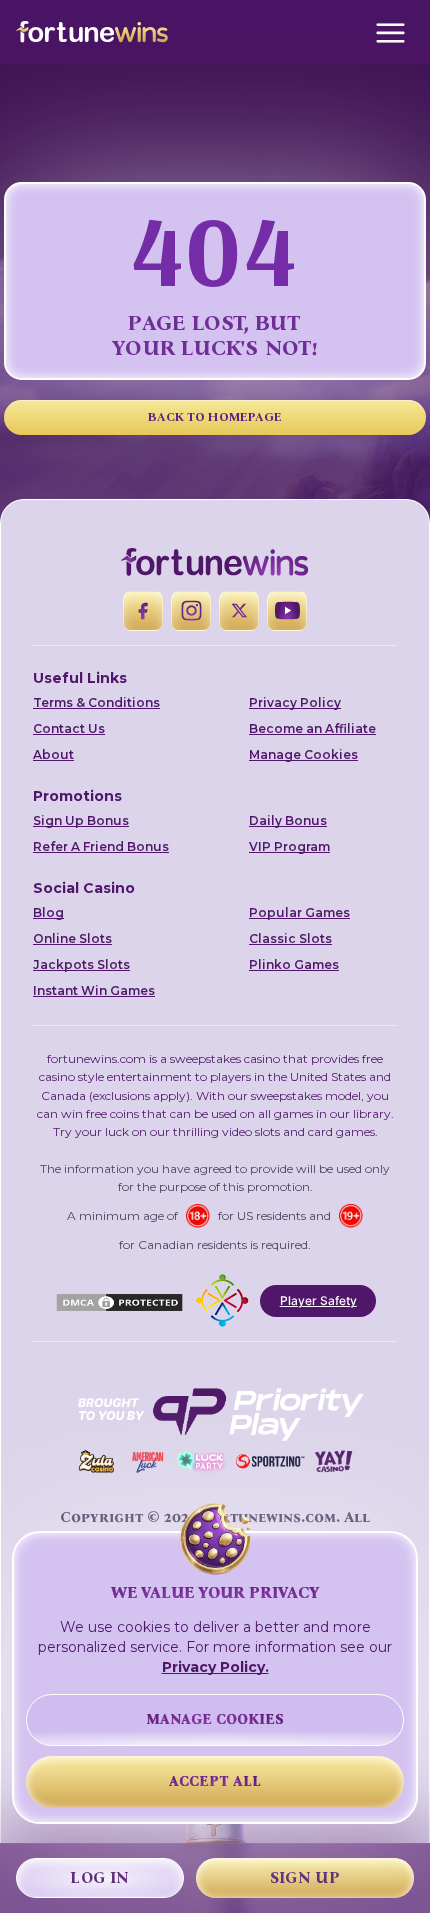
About (53, 754)
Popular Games (299, 912)
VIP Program (289, 846)
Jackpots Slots (81, 964)
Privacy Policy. (215, 1667)
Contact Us (69, 728)
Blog (48, 912)
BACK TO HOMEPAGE (215, 416)
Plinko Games (294, 964)
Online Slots (72, 938)
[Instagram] (191, 611)
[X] (239, 611)
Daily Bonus (288, 820)
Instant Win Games (94, 990)
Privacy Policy (295, 702)
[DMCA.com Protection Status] (119, 1301)
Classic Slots (290, 938)
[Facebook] (143, 611)
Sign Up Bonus (81, 820)
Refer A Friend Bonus (101, 846)
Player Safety (318, 1300)
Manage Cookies (303, 754)
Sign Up (305, 1877)
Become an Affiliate (312, 728)
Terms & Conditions (96, 702)
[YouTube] (287, 611)
